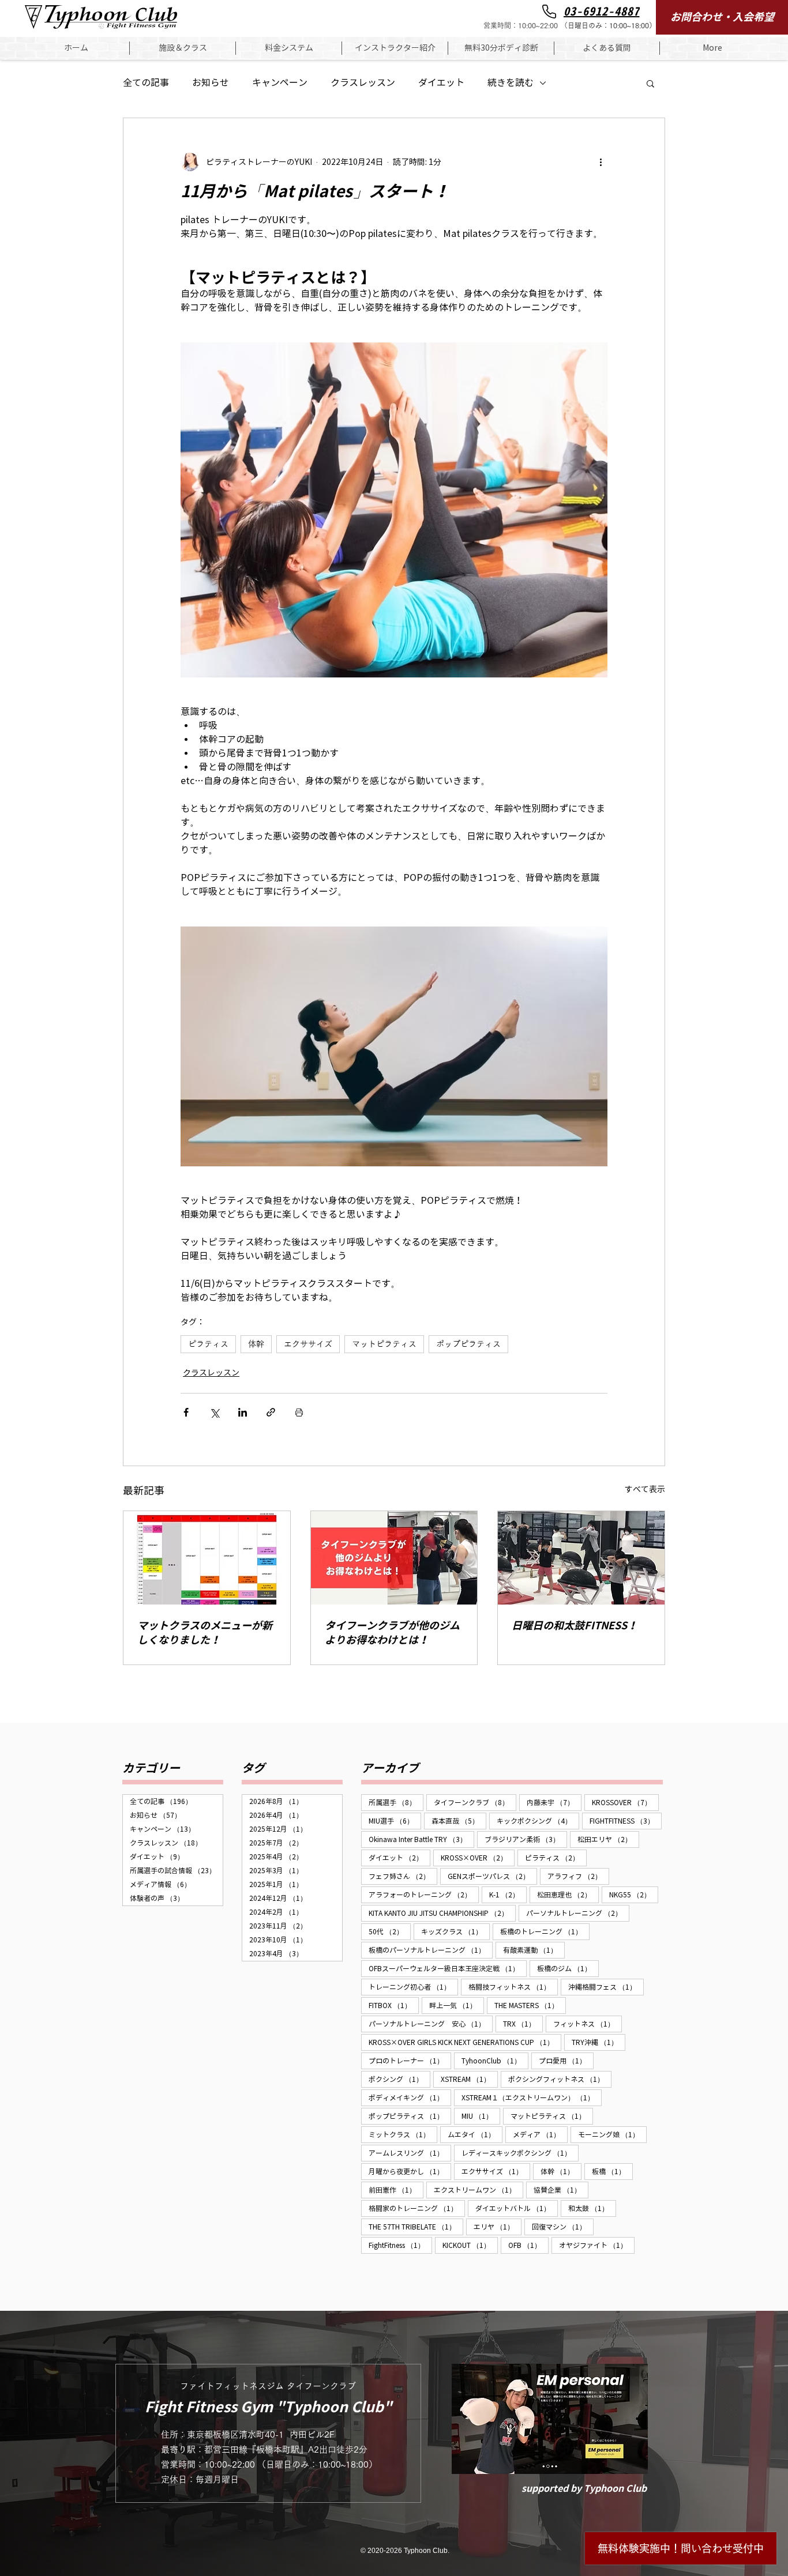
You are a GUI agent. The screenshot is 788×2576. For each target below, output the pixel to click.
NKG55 (634, 1895)
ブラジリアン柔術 (526, 1839)
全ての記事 (146, 83)
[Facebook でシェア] (186, 1412)
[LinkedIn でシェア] (243, 1412)
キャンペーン (280, 83)
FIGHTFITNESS (626, 1821)
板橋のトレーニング (545, 1931)
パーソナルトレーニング (578, 1913)
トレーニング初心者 (413, 1987)
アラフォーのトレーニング (424, 1895)
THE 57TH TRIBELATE (416, 2227)
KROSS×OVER (478, 1858)
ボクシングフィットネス (560, 2079)
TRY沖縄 (598, 2042)
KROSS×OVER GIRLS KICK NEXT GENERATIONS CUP (465, 2042)
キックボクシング (538, 1821)
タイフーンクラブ (475, 1802)
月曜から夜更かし (410, 2171)
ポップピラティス (468, 1344)
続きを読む (511, 83)
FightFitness (400, 2245)
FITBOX (394, 2005)
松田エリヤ (608, 1839)
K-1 (508, 1895)
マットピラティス (384, 1344)
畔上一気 (457, 2005)
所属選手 (396, 1802)
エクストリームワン (479, 2190)
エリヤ (498, 2227)
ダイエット (441, 83)
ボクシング (399, 2079)
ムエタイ (475, 2134)
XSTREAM (469, 2079)
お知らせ (211, 83)
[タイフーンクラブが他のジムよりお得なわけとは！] (394, 1558)
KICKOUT (470, 2245)
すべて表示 (645, 1490)
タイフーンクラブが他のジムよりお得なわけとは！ (392, 1633)
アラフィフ (578, 1876)
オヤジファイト (597, 2245)
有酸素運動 (534, 1950)
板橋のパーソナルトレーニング (431, 1950)
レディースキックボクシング (520, 2153)
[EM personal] (549, 2419)
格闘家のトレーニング (417, 2208)
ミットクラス (403, 2134)
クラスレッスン (363, 83)
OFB (528, 2245)
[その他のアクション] (601, 162)
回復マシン (563, 2227)
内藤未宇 (554, 1802)
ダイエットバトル (517, 2208)
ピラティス (208, 1344)
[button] (183, 48)
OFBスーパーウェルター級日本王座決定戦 (448, 1968)
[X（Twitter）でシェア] (214, 1412)
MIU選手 (395, 1821)
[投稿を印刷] (299, 1412)
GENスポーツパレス (492, 1876)
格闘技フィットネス (513, 1987)
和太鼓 (592, 2208)
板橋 (612, 2171)
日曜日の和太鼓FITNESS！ (575, 1626)
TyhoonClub (495, 2061)
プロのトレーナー (410, 2061)
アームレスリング (410, 2153)
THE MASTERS (530, 2005)
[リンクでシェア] (271, 1412)
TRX (523, 2024)
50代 (390, 1931)
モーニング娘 (612, 2134)
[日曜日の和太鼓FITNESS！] (581, 1558)
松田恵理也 (568, 1895)
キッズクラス (455, 1931)
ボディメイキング (410, 2097)
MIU (481, 2116)
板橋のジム (568, 1968)
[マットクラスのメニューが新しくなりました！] (207, 1558)
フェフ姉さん (403, 1876)
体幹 (256, 1344)
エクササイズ (308, 1344)
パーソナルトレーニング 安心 (431, 2024)
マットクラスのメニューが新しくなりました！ (205, 1633)
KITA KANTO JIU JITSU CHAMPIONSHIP (442, 1913)
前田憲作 (396, 2190)
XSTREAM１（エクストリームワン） (532, 2097)
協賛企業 (561, 2190)
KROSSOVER (625, 1802)
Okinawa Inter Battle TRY (421, 1839)
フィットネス (588, 2024)
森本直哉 (459, 1821)
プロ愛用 (566, 2061)
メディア (540, 2134)
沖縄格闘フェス (606, 1987)
